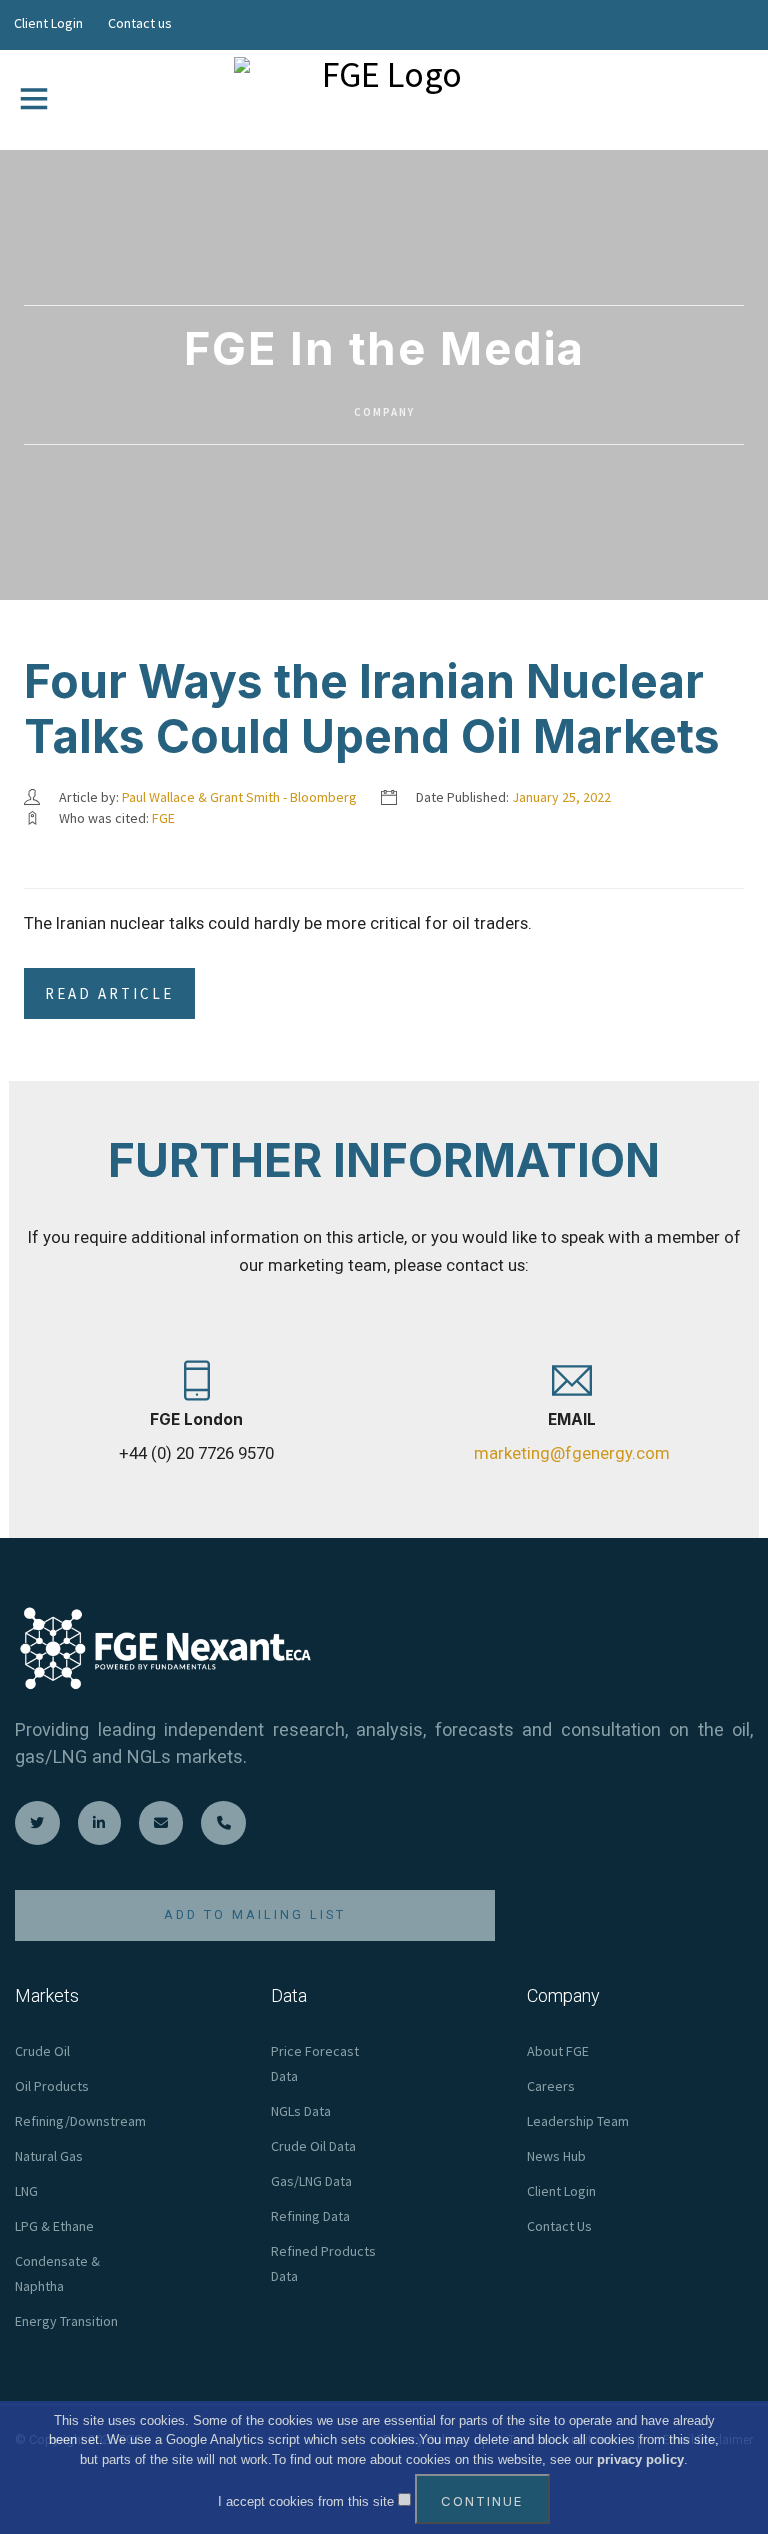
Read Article (109, 993)
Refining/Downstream (80, 2121)
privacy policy (640, 2459)
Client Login (48, 23)
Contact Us (559, 2226)
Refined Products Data (323, 2263)
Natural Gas (49, 2156)
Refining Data (310, 2216)
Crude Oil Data (313, 2146)
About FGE (558, 2051)
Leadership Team (578, 2121)
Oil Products (52, 2086)
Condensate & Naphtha (57, 2273)
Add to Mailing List (255, 1914)
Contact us (140, 23)
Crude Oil (42, 2051)
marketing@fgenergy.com (572, 1453)
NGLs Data (301, 2111)
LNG (26, 2191)
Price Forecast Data (315, 2063)
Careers (551, 2086)
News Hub (556, 2156)
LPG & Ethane (54, 2226)
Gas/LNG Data (311, 2181)
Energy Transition (66, 2321)
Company (384, 412)
